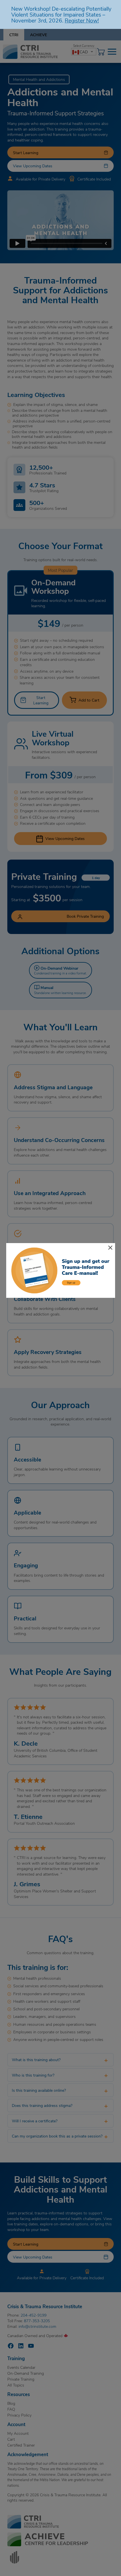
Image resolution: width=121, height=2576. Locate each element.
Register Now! (82, 20)
